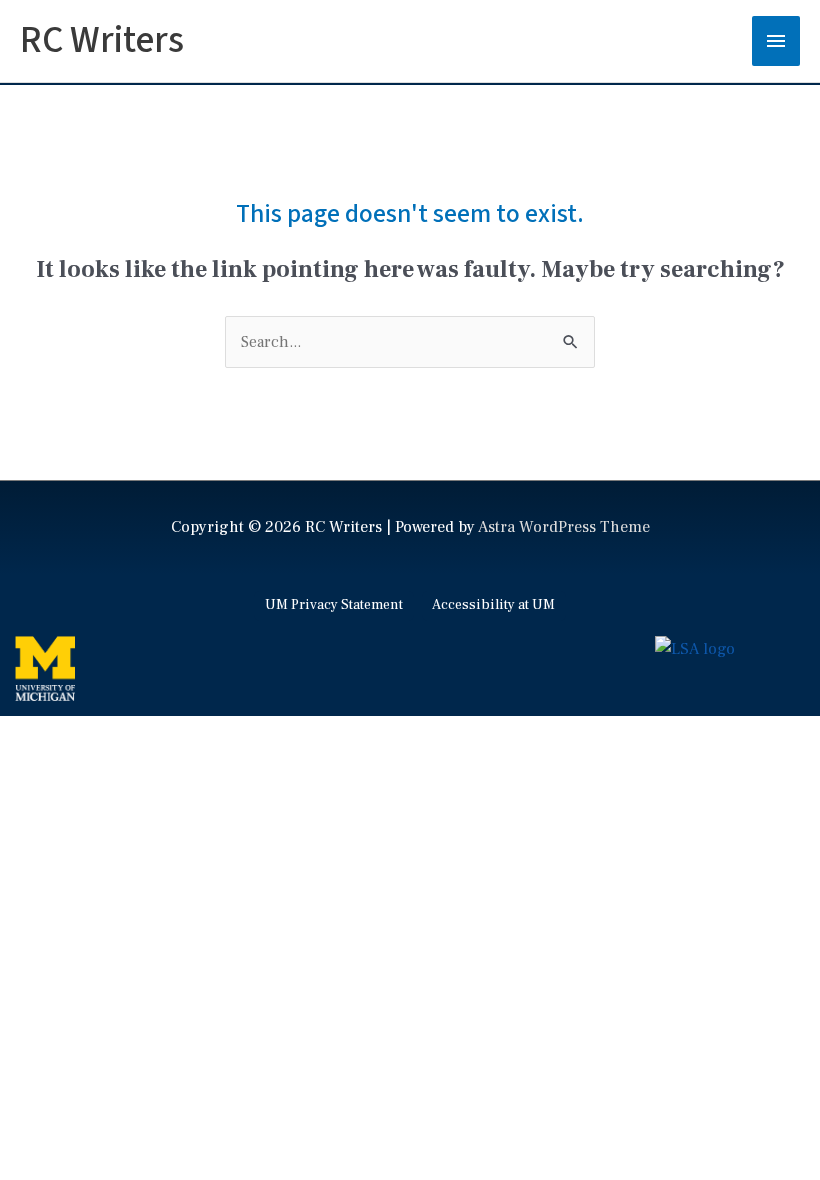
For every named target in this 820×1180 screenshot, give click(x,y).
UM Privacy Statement (334, 605)
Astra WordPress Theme (564, 527)
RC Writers (102, 40)
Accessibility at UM (493, 605)
